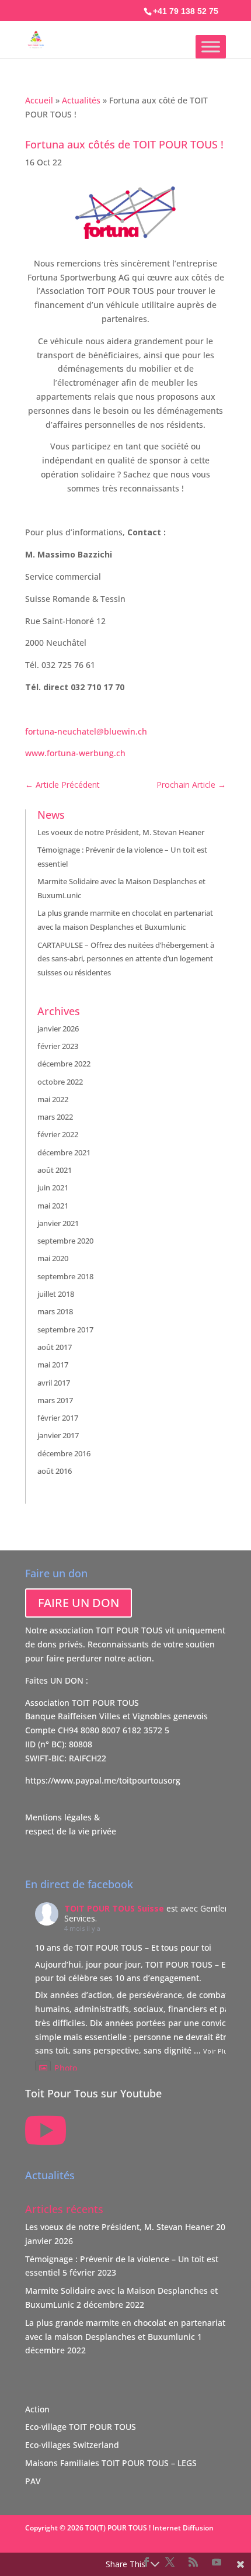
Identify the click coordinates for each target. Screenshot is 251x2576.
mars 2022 (55, 1117)
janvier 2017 (58, 1435)
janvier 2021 (58, 1223)
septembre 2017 (65, 1329)
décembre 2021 (64, 1152)
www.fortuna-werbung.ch (75, 753)
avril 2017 (54, 1383)
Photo (66, 2068)
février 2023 (58, 1046)
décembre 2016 (64, 1453)
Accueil (39, 100)
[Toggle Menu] (211, 46)
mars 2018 (55, 1311)
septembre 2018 (65, 1276)
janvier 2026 (58, 1029)
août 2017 (55, 1347)
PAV (33, 2481)
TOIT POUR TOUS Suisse (114, 1908)
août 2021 (55, 1170)
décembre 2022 (64, 1064)
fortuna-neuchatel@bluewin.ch (86, 731)
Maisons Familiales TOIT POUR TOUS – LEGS (111, 2463)
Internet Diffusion (183, 2528)
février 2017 (58, 1418)
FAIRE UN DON (79, 1603)
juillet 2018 (56, 1294)
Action (37, 2409)
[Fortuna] (125, 236)
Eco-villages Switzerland (72, 2445)
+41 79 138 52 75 (186, 11)
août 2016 (55, 1471)
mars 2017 (55, 1400)
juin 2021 (53, 1187)
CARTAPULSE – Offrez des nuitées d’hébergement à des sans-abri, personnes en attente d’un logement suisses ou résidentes (126, 959)
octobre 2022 (60, 1082)
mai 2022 (53, 1099)
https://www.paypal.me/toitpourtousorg (103, 1780)
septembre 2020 (65, 1241)
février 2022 (58, 1134)
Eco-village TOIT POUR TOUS (81, 2427)
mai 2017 (53, 1365)
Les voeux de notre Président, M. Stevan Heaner (121, 832)
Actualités (81, 100)
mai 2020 (53, 1258)
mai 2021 (53, 1206)
